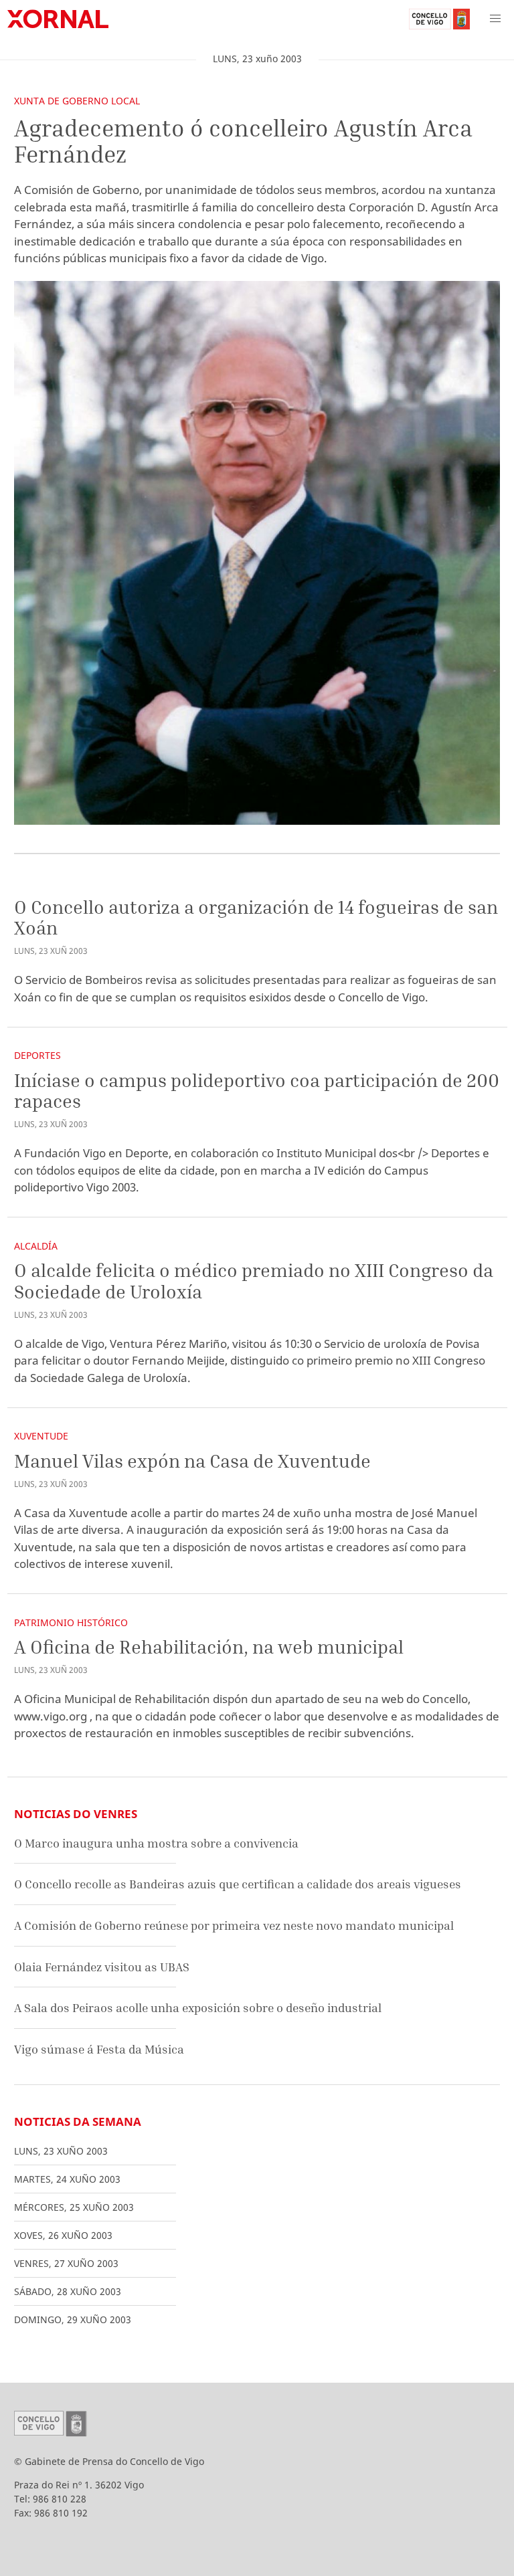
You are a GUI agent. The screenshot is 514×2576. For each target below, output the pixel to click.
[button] (495, 19)
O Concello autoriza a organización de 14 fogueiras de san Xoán (256, 917)
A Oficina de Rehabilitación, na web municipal (209, 1647)
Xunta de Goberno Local (77, 101)
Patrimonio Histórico (71, 1622)
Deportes (37, 1055)
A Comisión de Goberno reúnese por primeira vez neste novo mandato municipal (234, 1925)
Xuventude (41, 1436)
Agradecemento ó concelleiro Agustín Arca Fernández (243, 141)
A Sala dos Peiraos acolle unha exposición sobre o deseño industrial (198, 2008)
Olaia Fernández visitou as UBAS (102, 1967)
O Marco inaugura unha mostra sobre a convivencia (156, 1843)
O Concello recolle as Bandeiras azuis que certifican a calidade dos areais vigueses (238, 1884)
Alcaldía (36, 1246)
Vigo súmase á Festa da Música (99, 2049)
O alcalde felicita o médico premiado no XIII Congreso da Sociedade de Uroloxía (254, 1281)
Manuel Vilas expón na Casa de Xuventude (192, 1461)
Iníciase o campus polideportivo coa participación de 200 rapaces (257, 1091)
